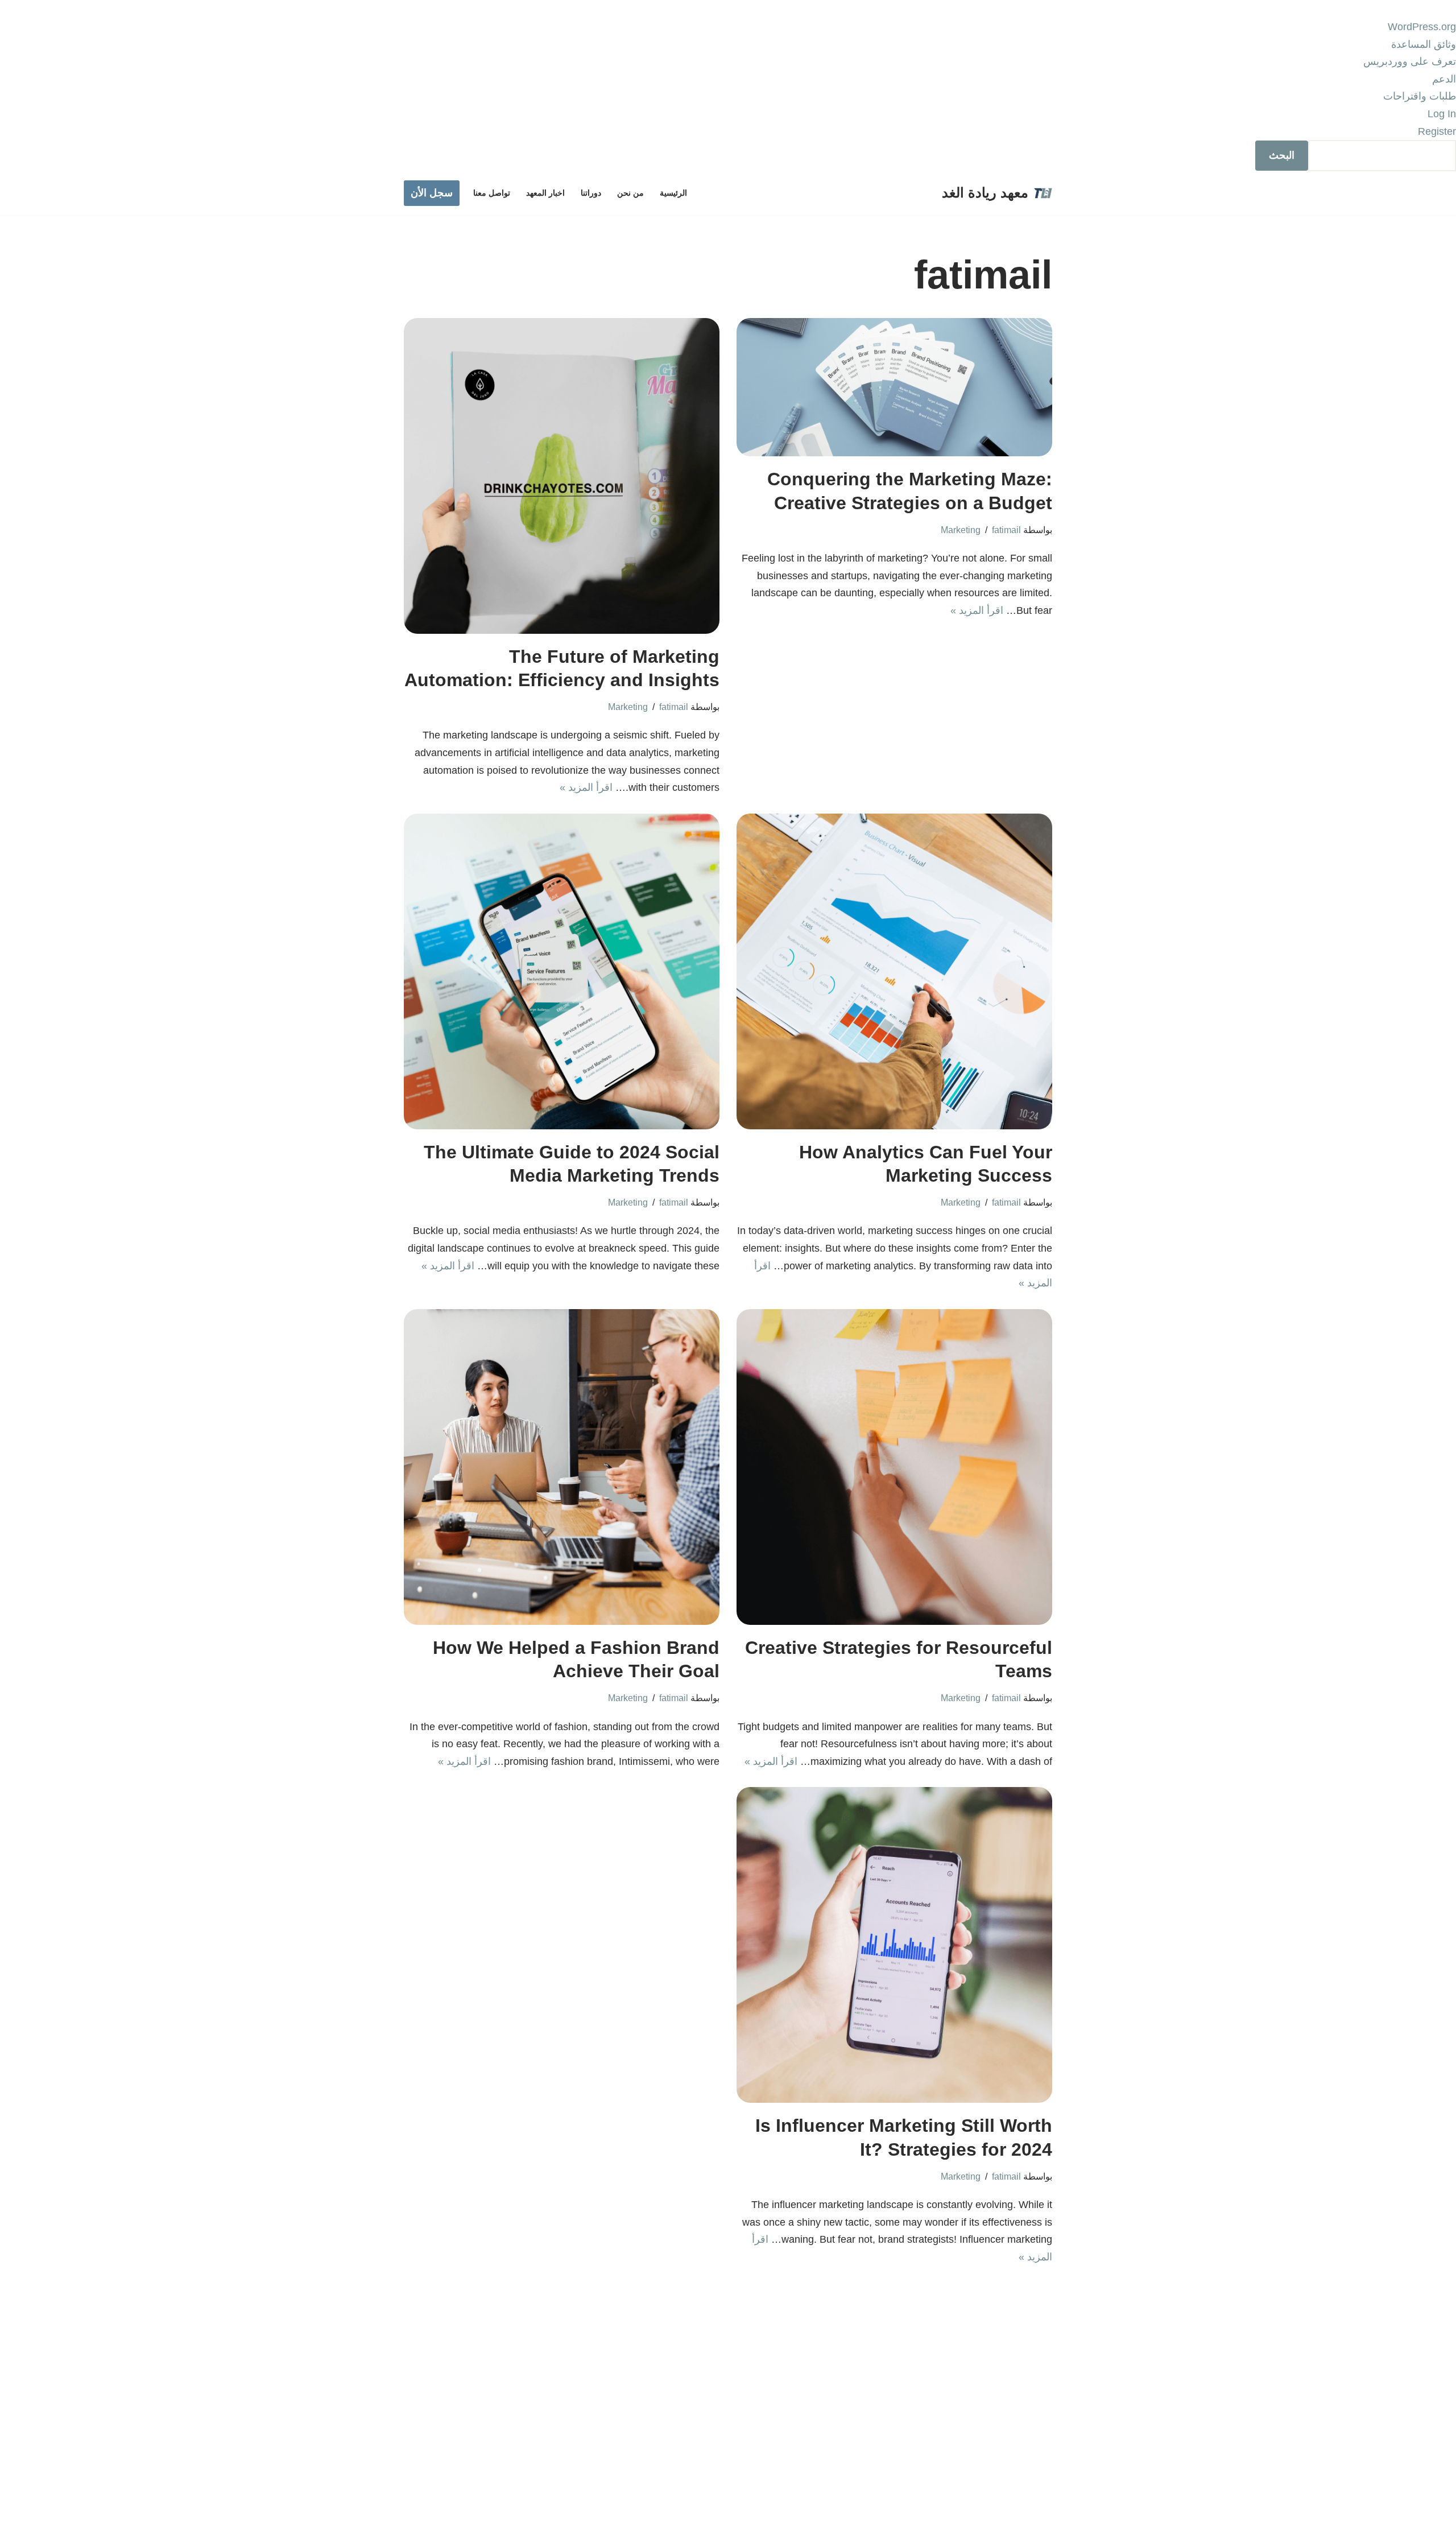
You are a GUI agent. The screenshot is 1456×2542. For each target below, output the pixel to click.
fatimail (1006, 530)
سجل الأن (432, 193)
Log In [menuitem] (1442, 114)
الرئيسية (673, 193)
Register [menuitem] (1437, 131)
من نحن (630, 193)
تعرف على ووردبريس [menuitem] (1410, 61)
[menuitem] (728, 156)
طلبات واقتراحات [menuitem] (1420, 96)
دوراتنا (591, 193)
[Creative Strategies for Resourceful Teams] (894, 1467)
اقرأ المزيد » (977, 610)
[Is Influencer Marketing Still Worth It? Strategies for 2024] (894, 1945)
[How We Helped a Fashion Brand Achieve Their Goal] (562, 1467)
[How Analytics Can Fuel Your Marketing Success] (894, 971)
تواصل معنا (492, 193)
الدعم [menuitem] (1444, 79)
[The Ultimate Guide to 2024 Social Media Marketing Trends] (562, 971)
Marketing (961, 530)
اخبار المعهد (545, 193)
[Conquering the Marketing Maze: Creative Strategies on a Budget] (894, 387)
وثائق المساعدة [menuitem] (1424, 44)
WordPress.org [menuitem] (1422, 27)
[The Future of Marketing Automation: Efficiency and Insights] (562, 476)
